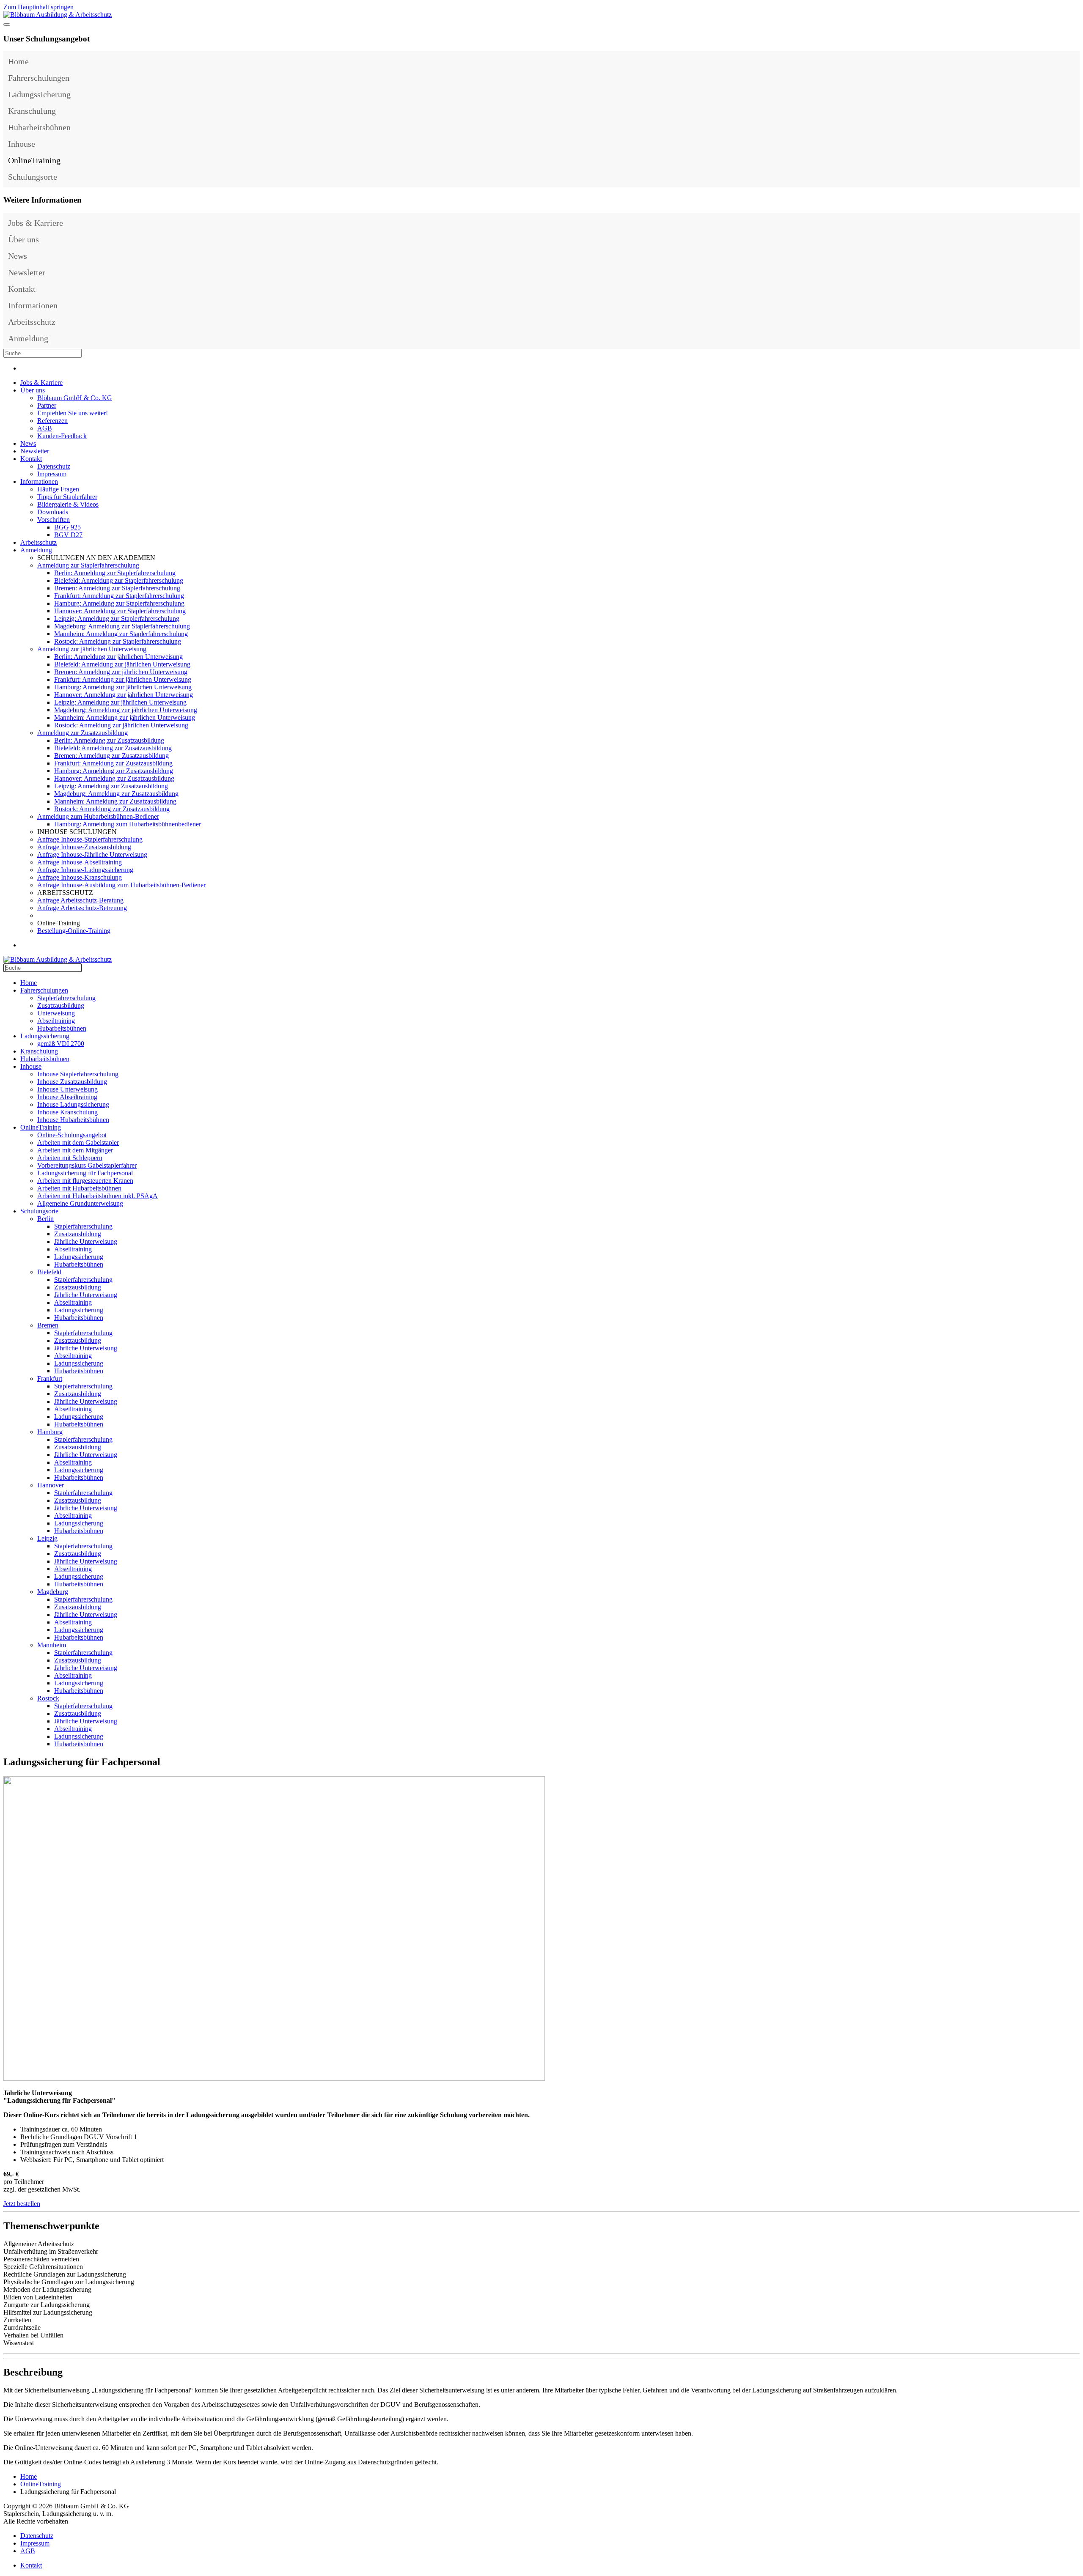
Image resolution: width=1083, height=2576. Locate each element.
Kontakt (22, 289)
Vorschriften (54, 520)
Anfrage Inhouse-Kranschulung (80, 877)
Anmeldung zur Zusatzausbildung (82, 733)
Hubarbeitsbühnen (39, 127)
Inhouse (22, 144)
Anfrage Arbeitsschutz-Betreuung (82, 908)
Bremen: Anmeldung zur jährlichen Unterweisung (121, 672)
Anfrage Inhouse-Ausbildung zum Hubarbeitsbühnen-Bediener (121, 885)
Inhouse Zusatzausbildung (72, 1082)
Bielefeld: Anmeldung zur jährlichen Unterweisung (122, 664)
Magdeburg (53, 1592)
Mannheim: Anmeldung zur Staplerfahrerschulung (121, 634)
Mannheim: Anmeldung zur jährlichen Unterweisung (125, 717)
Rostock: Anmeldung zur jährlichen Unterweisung (121, 725)
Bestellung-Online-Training (74, 931)
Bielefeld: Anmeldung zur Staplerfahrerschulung (119, 580)
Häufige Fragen (58, 489)
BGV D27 (68, 535)
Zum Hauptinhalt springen (38, 7)
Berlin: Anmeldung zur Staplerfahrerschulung (115, 573)
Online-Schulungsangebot (72, 1135)
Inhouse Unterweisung (67, 1089)
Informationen (33, 305)
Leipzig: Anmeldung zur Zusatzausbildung (111, 786)
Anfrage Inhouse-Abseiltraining (80, 862)
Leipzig (47, 1538)
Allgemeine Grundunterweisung (80, 1203)
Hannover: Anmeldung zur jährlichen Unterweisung (124, 695)
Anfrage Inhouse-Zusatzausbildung (84, 847)
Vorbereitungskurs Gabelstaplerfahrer (87, 1165)
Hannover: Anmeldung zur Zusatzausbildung (114, 778)
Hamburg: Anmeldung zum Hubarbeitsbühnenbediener (128, 824)
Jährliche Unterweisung (86, 1241)
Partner (47, 405)
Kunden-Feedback (62, 436)
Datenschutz (54, 466)
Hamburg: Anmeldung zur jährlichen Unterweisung (123, 687)
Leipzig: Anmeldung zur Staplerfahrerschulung (117, 619)
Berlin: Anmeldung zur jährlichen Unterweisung (118, 657)
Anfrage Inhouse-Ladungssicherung (85, 870)
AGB (45, 428)
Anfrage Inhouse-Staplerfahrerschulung (90, 839)
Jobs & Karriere (36, 223)
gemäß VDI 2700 (61, 1044)
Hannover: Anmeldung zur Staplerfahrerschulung (120, 611)
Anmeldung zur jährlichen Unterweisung (92, 649)
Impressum (52, 474)
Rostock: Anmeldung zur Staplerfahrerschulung (118, 641)
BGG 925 (67, 527)
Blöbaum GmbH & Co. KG (75, 398)
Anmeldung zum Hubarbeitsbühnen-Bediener (98, 816)
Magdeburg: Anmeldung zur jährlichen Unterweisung (126, 710)
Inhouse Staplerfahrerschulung (78, 1074)
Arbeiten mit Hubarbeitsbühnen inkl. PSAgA (98, 1196)
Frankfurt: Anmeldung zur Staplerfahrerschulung (119, 596)
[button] (1071, 78)
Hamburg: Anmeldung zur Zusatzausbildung (114, 771)
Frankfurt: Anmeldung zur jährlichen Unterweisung (123, 679)
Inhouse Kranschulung (67, 1112)
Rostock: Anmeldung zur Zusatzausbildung (112, 809)
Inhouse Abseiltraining (67, 1097)
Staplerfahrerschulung (66, 998)
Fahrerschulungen (39, 78)
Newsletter (27, 272)
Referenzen (52, 421)
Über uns (23, 239)
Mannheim (52, 1645)
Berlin (45, 1219)
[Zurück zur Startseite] (58, 15)
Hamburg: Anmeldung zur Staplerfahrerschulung (119, 603)
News (18, 256)
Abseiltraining (56, 1021)
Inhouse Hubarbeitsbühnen (73, 1120)
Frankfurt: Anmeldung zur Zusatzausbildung (113, 763)
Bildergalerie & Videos (68, 504)
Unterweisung (56, 1013)
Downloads (53, 512)
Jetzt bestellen (22, 2204)
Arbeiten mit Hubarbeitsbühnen (79, 1188)
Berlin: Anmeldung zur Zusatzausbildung (109, 740)
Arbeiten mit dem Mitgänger (75, 1150)
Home (18, 61)
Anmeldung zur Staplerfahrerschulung (88, 565)
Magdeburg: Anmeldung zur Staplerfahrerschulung (122, 626)
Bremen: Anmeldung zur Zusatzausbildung (111, 756)
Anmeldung (28, 338)
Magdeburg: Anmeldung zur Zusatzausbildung (116, 794)
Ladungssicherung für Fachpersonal (85, 1173)
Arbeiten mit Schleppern (70, 1158)
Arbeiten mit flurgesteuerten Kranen (85, 1181)
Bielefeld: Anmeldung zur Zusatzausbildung (113, 748)
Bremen (48, 1325)
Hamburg (50, 1432)
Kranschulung (32, 111)
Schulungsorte (33, 177)
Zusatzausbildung (61, 1005)
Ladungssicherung (39, 94)
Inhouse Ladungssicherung (73, 1104)
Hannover (51, 1485)
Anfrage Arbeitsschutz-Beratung (80, 900)
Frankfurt (50, 1379)
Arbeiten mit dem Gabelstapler (78, 1143)
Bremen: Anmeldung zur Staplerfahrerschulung (117, 588)
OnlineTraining (34, 160)
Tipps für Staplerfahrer (67, 497)
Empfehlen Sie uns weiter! (73, 413)
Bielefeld (49, 1272)
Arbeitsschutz (32, 322)
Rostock (48, 1698)
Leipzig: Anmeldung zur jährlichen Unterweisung (120, 702)
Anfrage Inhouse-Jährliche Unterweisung (92, 855)
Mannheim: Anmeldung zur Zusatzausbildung (115, 801)
